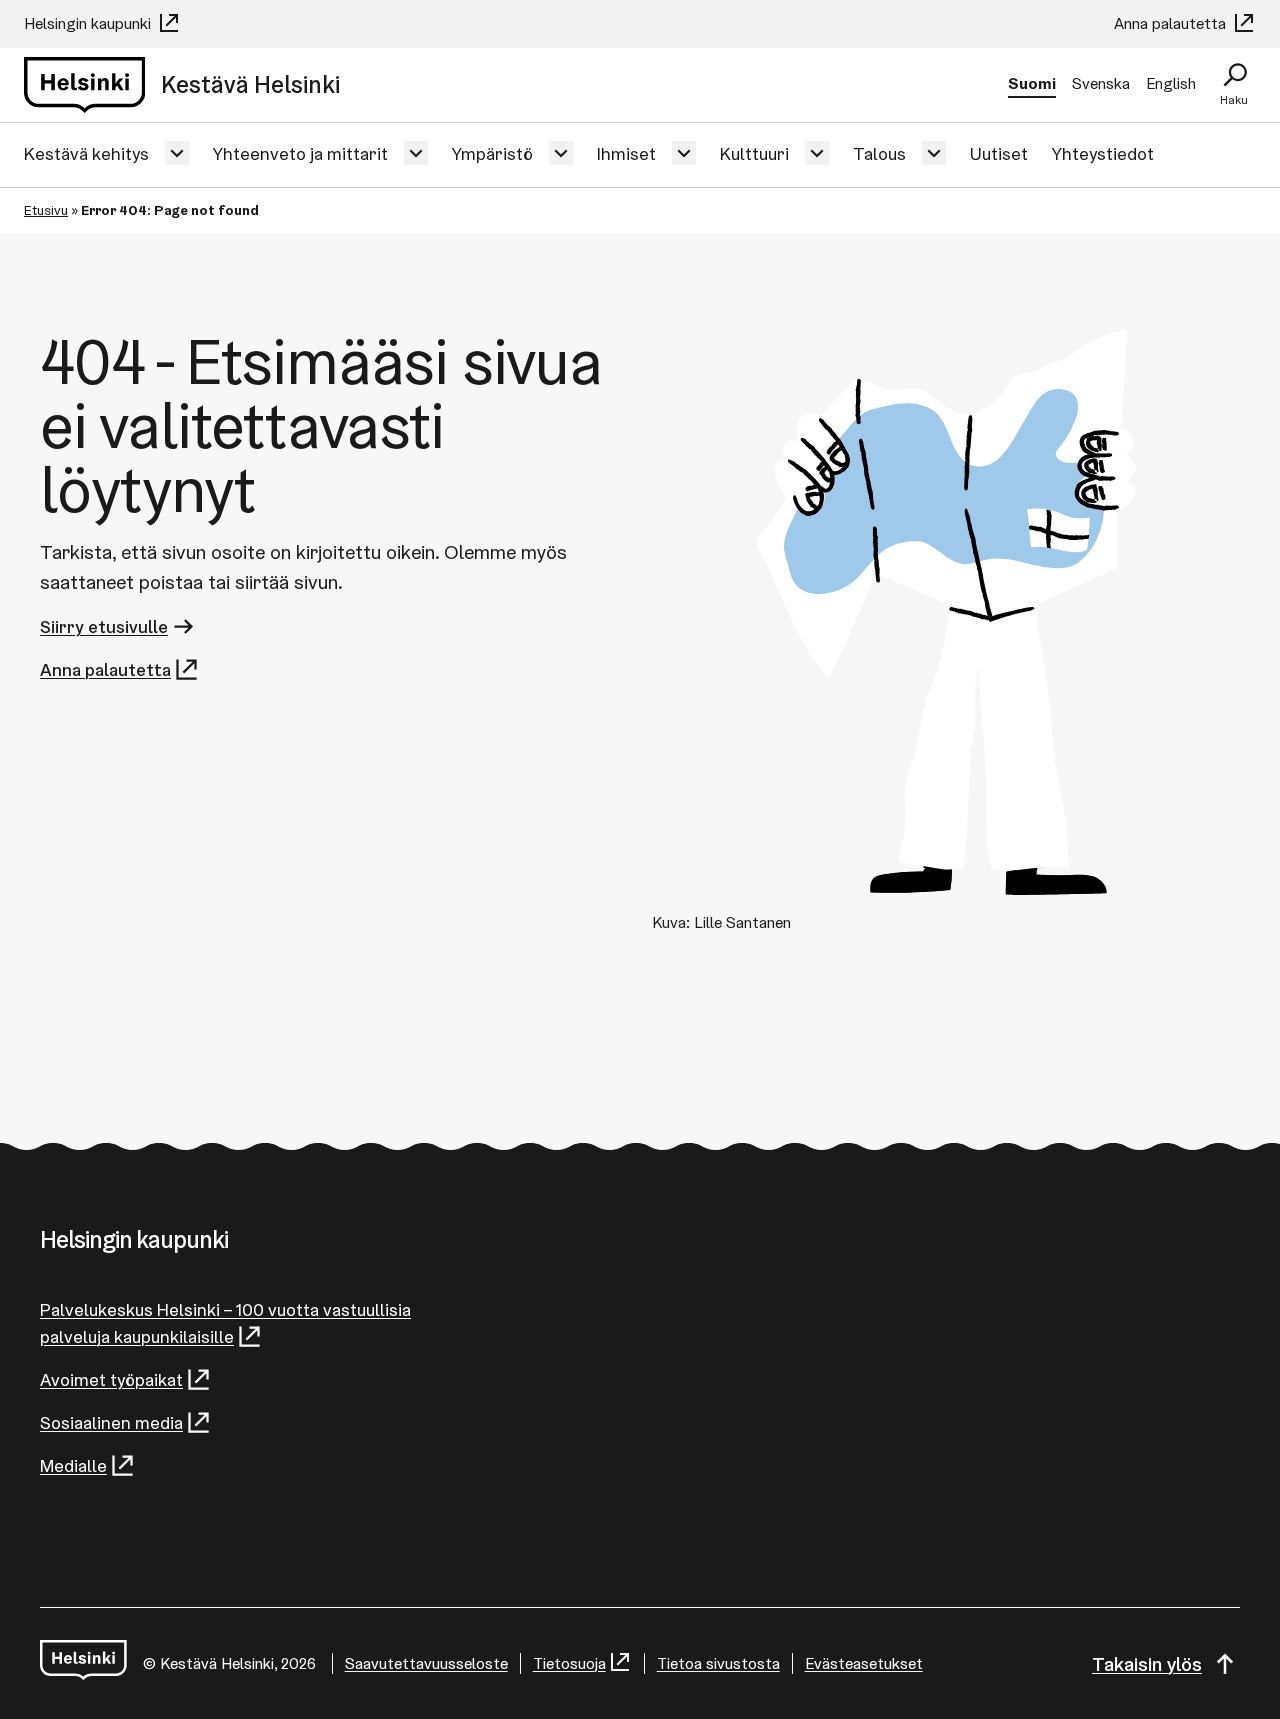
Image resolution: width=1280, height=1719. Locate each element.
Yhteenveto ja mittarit (300, 153)
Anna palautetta (1172, 23)
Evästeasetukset (864, 1663)
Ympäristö (492, 153)
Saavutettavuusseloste (426, 1663)
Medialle (73, 1465)
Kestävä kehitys (86, 153)
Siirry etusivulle (104, 626)
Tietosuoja (569, 1663)
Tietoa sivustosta (718, 1663)
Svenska (1101, 83)
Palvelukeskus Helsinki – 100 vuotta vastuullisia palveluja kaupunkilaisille (225, 1323)
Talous (879, 153)
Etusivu (46, 210)
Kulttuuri (754, 153)
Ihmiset (626, 153)
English (1171, 83)
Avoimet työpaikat (111, 1379)
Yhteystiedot (1103, 153)
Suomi (1032, 83)
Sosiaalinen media (111, 1422)
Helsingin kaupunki (89, 23)
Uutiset (999, 153)
